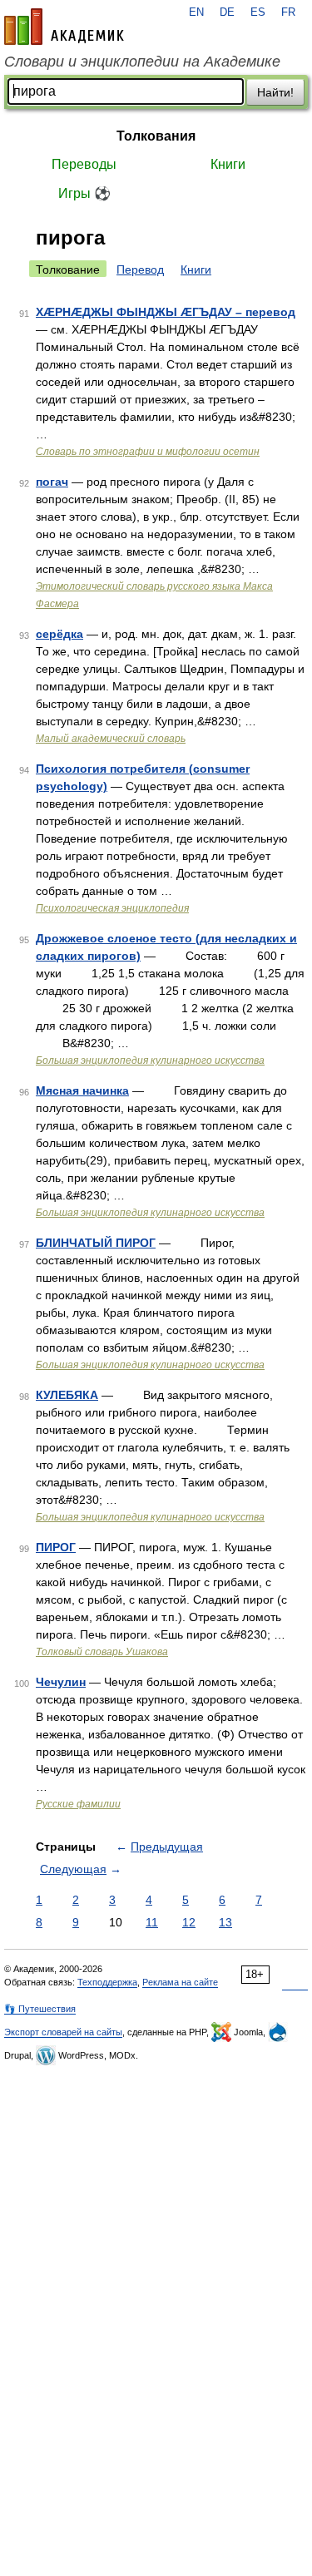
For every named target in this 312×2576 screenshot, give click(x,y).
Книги (228, 164)
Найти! (275, 92)
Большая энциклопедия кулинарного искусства (150, 1061)
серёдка (59, 634)
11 (152, 1922)
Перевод (140, 269)
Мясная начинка (82, 1090)
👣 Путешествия (40, 2009)
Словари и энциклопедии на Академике (142, 62)
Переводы (84, 164)
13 (225, 1922)
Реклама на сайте (180, 1982)
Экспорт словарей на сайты (63, 2032)
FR (288, 12)
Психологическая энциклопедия (112, 908)
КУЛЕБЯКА (67, 1395)
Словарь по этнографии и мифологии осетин (148, 452)
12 (189, 1922)
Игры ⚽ (84, 193)
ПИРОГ (56, 1547)
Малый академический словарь (111, 739)
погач (52, 482)
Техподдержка (107, 1982)
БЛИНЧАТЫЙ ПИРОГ (96, 1243)
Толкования (156, 136)
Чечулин (61, 1682)
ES (258, 12)
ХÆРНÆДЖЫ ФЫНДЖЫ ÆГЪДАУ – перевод (166, 312)
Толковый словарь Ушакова (102, 1652)
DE (227, 12)
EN (196, 12)
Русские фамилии (78, 1804)
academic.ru (64, 27)
